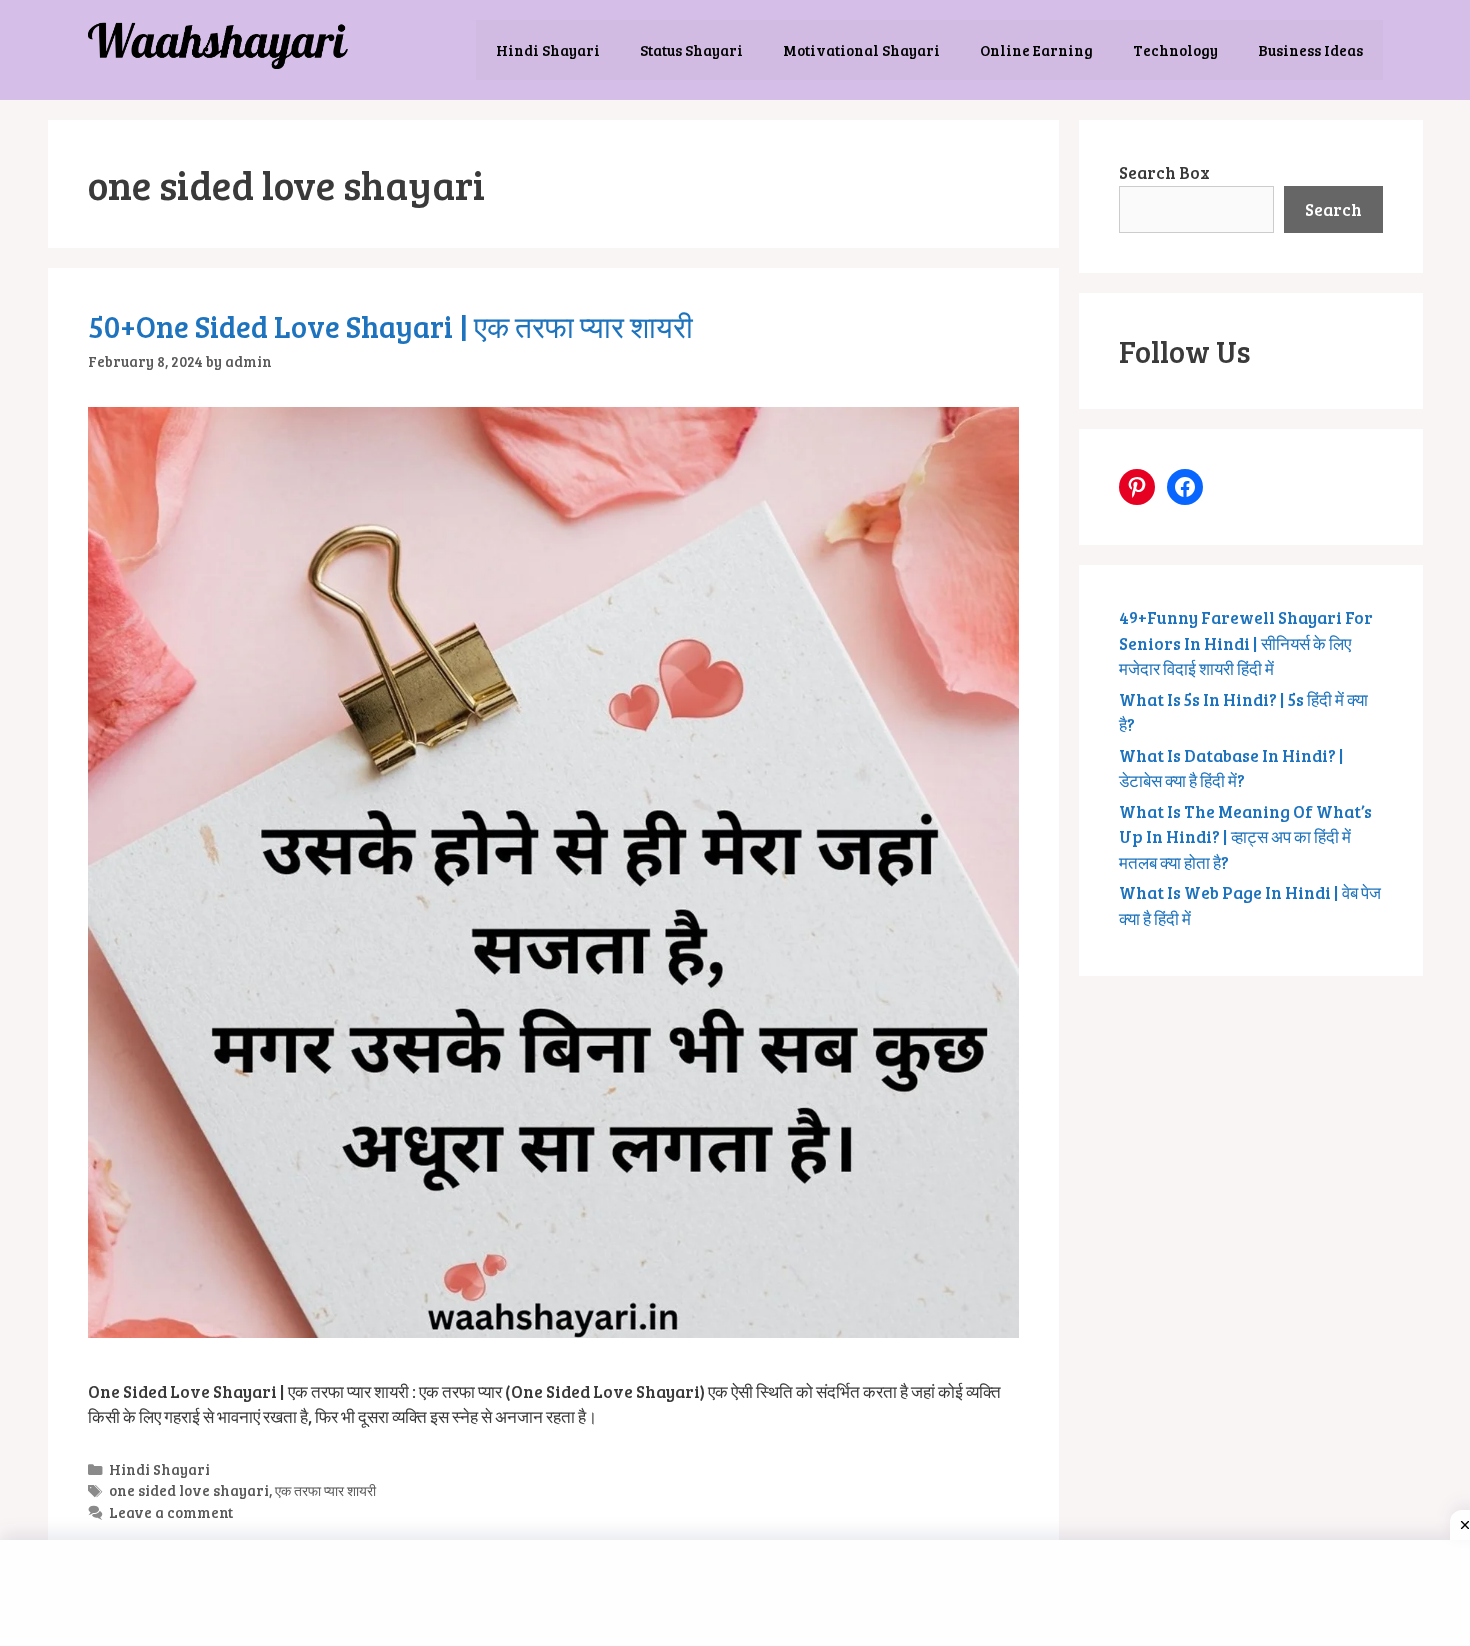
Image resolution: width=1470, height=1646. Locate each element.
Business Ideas (1310, 50)
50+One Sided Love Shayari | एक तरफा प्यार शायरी (390, 326)
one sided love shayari (189, 1490)
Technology (1175, 50)
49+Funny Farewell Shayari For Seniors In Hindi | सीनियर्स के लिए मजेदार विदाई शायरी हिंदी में (1246, 643)
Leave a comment (171, 1512)
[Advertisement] (740, 1590)
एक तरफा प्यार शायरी (325, 1490)
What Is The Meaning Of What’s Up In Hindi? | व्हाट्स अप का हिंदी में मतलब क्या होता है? (1245, 837)
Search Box (1164, 172)
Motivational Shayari (861, 50)
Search (1333, 209)
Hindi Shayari (548, 50)
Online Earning (1036, 50)
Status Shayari (691, 50)
